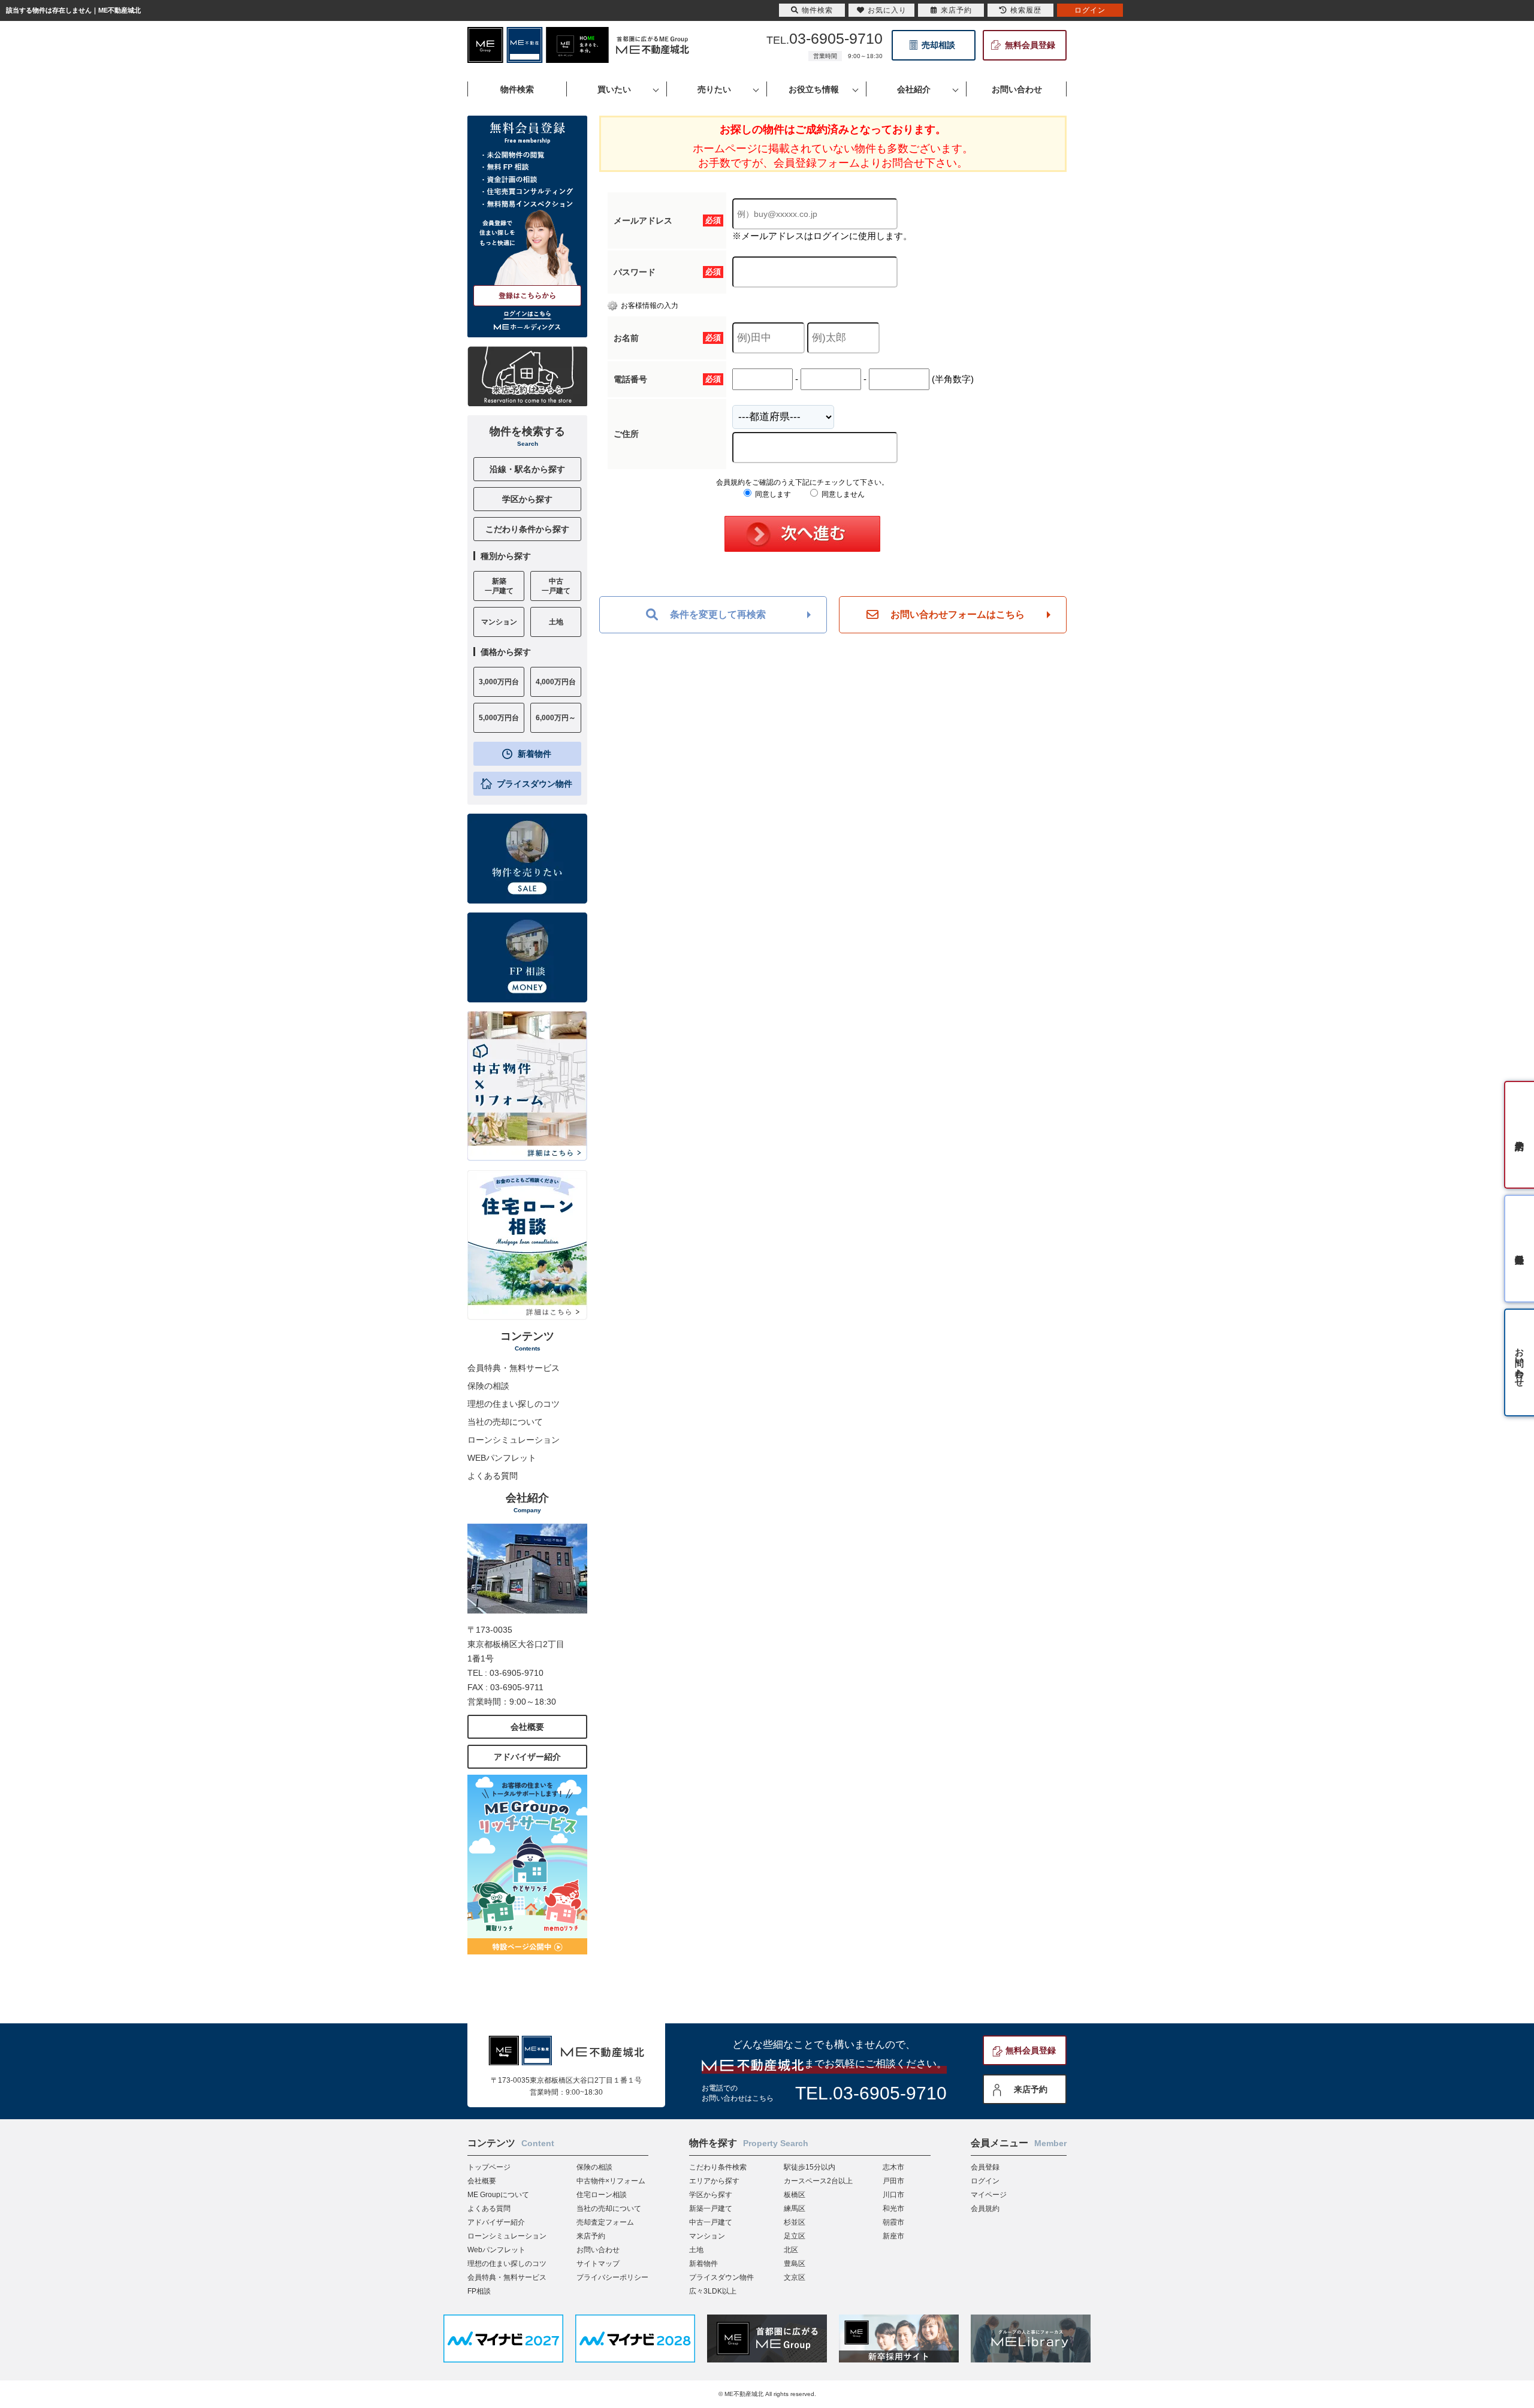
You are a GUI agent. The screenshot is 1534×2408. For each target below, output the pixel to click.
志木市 (893, 2167)
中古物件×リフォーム (611, 2181)
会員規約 (985, 2208)
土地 (696, 2250)
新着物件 (535, 754)
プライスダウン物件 (535, 784)
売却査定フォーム (605, 2222)
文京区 (795, 2277)
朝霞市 (893, 2222)
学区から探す (527, 499)
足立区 (795, 2236)
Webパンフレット (496, 2250)
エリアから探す (714, 2181)
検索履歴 (1026, 10)
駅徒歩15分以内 (810, 2167)
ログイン (985, 2181)
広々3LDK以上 (713, 2291)
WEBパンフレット (502, 1458)
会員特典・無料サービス (514, 1368)
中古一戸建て (711, 2222)
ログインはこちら (527, 314)
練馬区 (795, 2208)
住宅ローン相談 (602, 2195)
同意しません (842, 494)
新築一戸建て (711, 2208)
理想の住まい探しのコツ (514, 1404)
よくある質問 (493, 1476)
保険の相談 (488, 1386)
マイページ (989, 2195)
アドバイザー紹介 (527, 1757)
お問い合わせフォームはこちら (958, 614)
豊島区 (795, 2264)
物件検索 (817, 10)
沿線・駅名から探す (527, 469)
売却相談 (938, 45)
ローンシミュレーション (514, 1440)
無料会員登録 (1030, 45)
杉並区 (795, 2222)
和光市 (893, 2208)
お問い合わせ (598, 2250)
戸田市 (893, 2181)
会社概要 (527, 1727)
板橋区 (795, 2195)
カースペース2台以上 (818, 2181)
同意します (772, 494)
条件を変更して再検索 (718, 614)
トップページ (489, 2167)
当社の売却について (505, 1422)
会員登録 (985, 2167)
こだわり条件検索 (718, 2167)
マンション (707, 2236)
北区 (791, 2250)
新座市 (893, 2236)
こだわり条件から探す (527, 529)
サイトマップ (598, 2264)
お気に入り (887, 10)
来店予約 (1031, 2089)
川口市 (893, 2195)
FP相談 (479, 2291)
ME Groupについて (498, 2195)
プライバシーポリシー (612, 2277)
